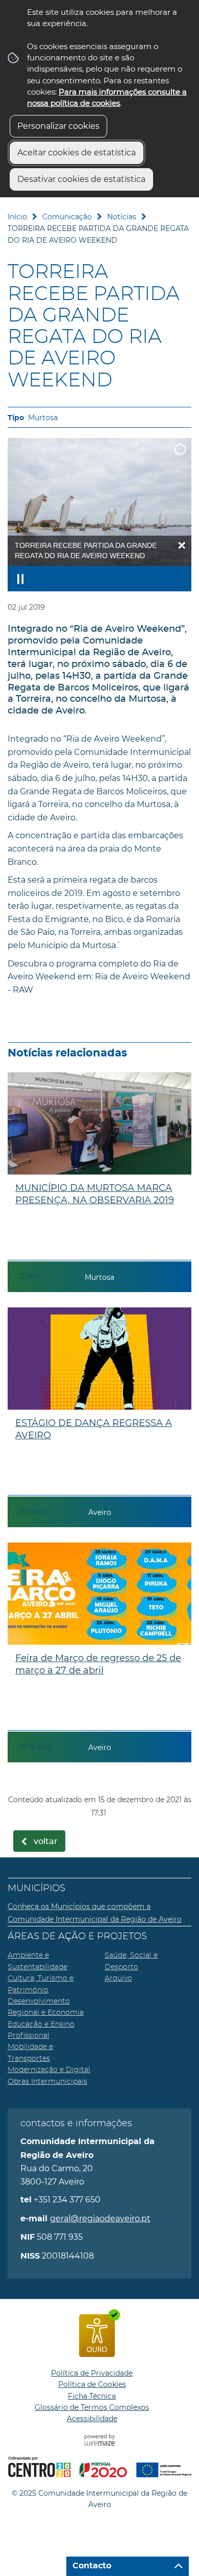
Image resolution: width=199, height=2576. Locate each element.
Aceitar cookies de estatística (77, 153)
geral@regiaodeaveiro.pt (100, 2218)
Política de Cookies (92, 2384)
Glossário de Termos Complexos (92, 2407)
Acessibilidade (92, 2419)
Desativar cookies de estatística (81, 179)
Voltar (46, 1842)
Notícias (122, 217)
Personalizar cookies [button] (58, 126)
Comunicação (67, 217)
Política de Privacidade (92, 2373)
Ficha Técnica (92, 2396)
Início (17, 217)
